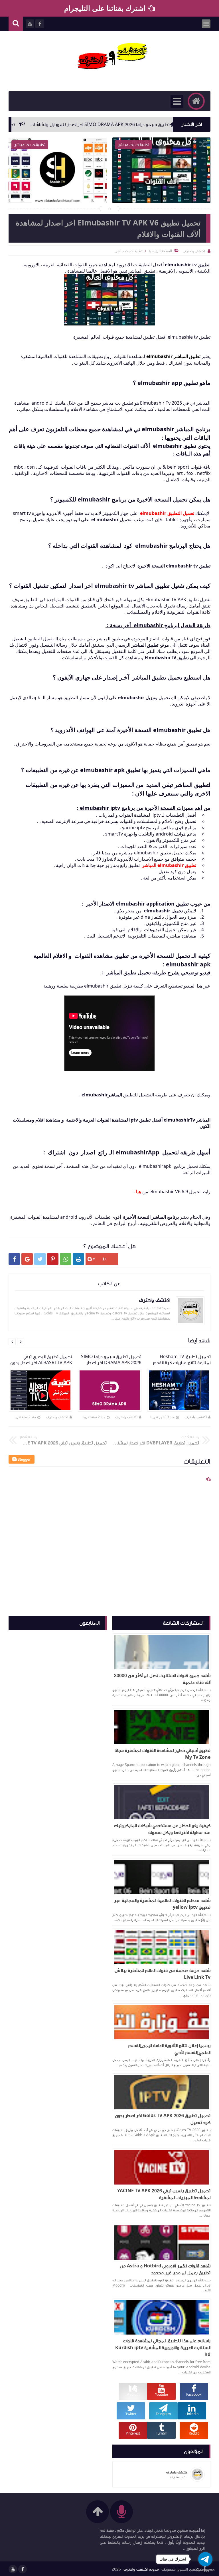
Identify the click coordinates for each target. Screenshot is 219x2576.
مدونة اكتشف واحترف (141, 2569)
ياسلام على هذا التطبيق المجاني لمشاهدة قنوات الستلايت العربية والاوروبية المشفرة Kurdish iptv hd (163, 2348)
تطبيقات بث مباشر (129, 251)
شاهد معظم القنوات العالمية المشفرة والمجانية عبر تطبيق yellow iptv (162, 1904)
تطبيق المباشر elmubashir (173, 356)
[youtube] (13, 2569)
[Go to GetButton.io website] (205, 2570)
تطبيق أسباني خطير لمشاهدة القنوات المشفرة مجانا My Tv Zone (163, 1754)
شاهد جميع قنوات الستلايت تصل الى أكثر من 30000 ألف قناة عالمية (162, 1679)
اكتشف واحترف (196, 1417)
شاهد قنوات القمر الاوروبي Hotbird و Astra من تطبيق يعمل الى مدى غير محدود (165, 2269)
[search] (16, 24)
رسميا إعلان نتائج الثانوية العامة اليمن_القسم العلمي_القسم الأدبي (169, 2049)
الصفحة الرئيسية (160, 251)
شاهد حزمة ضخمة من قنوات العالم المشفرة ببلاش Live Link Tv (163, 1974)
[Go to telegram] (205, 2559)
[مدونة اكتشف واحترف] (112, 58)
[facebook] (23, 2569)
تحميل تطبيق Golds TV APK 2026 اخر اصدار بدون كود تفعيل (163, 2119)
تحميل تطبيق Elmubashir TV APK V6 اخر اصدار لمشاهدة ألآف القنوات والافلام (161, 190)
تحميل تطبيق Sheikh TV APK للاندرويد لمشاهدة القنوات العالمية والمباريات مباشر (58, 190)
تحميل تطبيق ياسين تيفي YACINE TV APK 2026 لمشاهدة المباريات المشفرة (164, 2194)
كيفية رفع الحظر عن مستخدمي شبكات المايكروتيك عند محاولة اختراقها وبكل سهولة (162, 1829)
